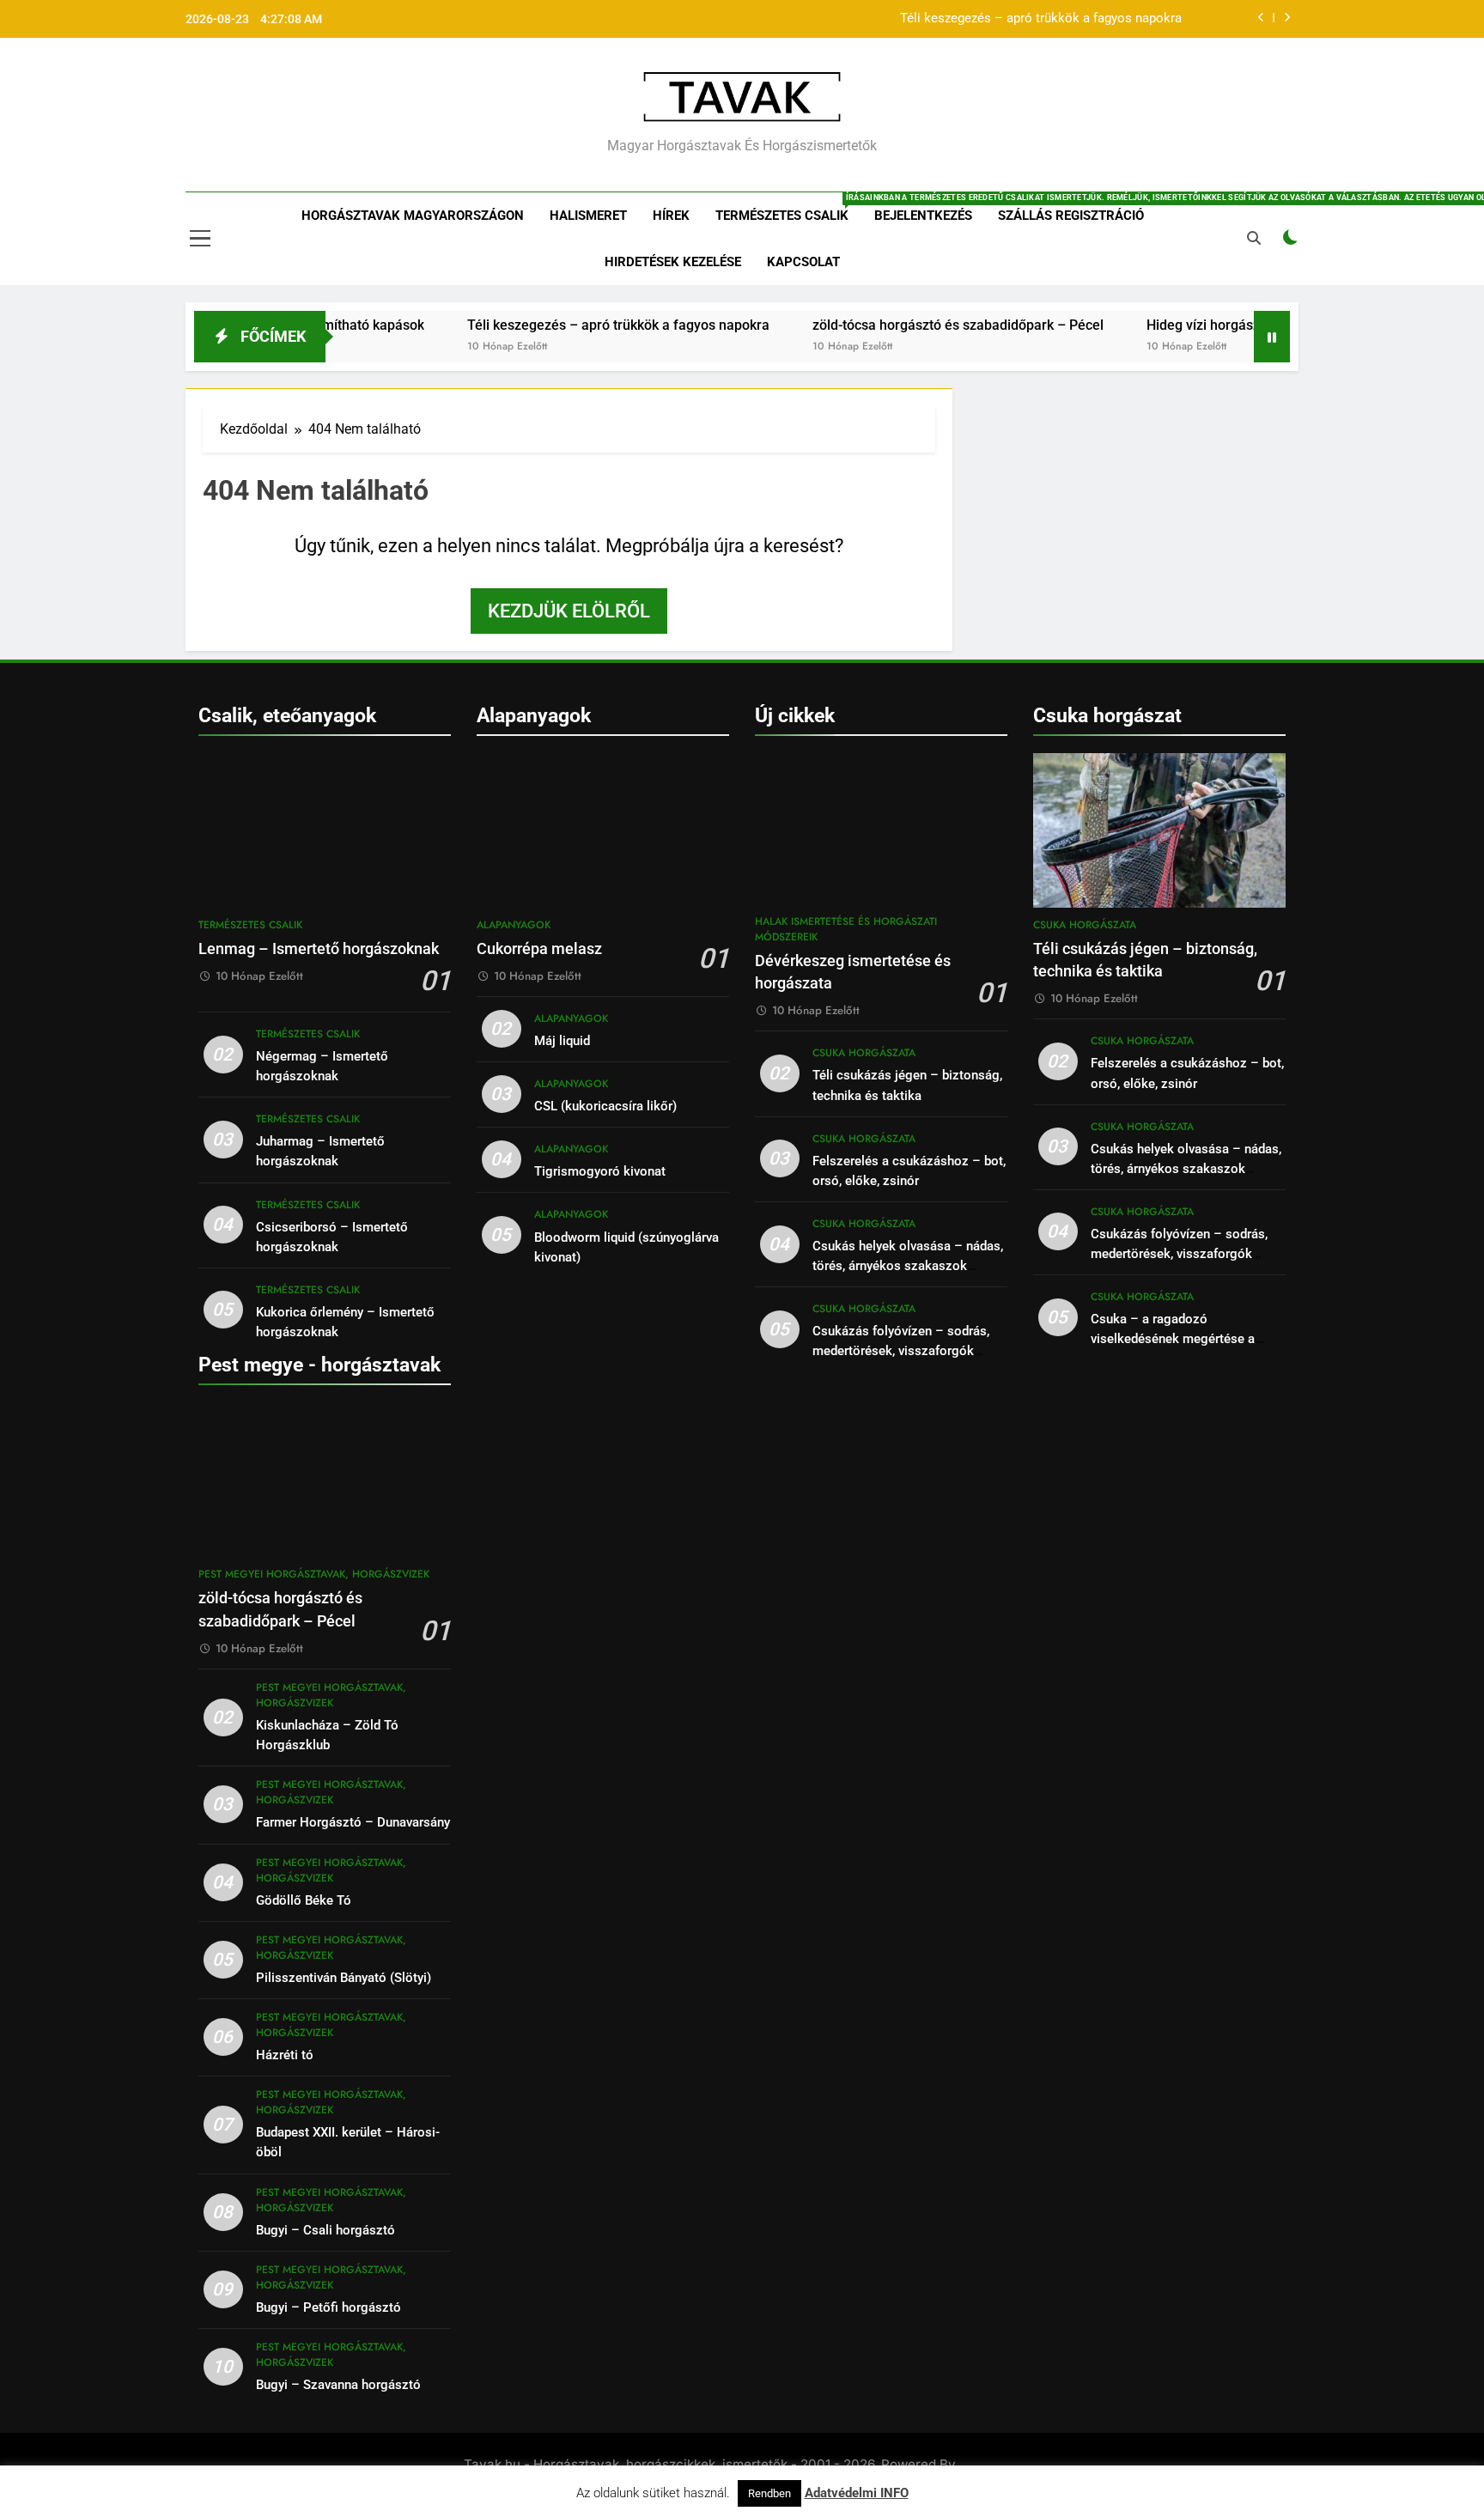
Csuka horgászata (864, 1053)
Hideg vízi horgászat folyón (1174, 325)
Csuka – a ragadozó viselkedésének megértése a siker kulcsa (1173, 1339)
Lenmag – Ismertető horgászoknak (319, 949)
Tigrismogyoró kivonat (600, 1171)
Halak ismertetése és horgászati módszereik (846, 929)
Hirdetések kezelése (673, 262)
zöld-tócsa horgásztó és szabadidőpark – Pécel (901, 325)
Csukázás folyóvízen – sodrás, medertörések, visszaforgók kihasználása (901, 1351)
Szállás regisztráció (1071, 216)
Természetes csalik (788, 208)
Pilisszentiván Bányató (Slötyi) (344, 1978)
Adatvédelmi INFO (857, 2493)
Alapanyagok (514, 925)
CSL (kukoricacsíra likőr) (605, 1106)
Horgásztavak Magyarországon (413, 216)
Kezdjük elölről (569, 611)
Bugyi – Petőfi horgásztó (328, 2307)
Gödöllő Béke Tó (304, 1900)
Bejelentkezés (923, 216)
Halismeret (588, 216)
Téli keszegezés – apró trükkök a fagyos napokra (1041, 19)
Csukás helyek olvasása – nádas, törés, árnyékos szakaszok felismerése (908, 1266)
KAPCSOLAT (803, 262)
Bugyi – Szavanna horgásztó (338, 2385)
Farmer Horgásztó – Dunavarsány (353, 1822)
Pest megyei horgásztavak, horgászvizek (314, 1574)
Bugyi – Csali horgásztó (325, 2230)
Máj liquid (562, 1041)
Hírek (671, 216)
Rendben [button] (769, 2493)
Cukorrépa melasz (539, 949)
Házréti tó (285, 2055)
